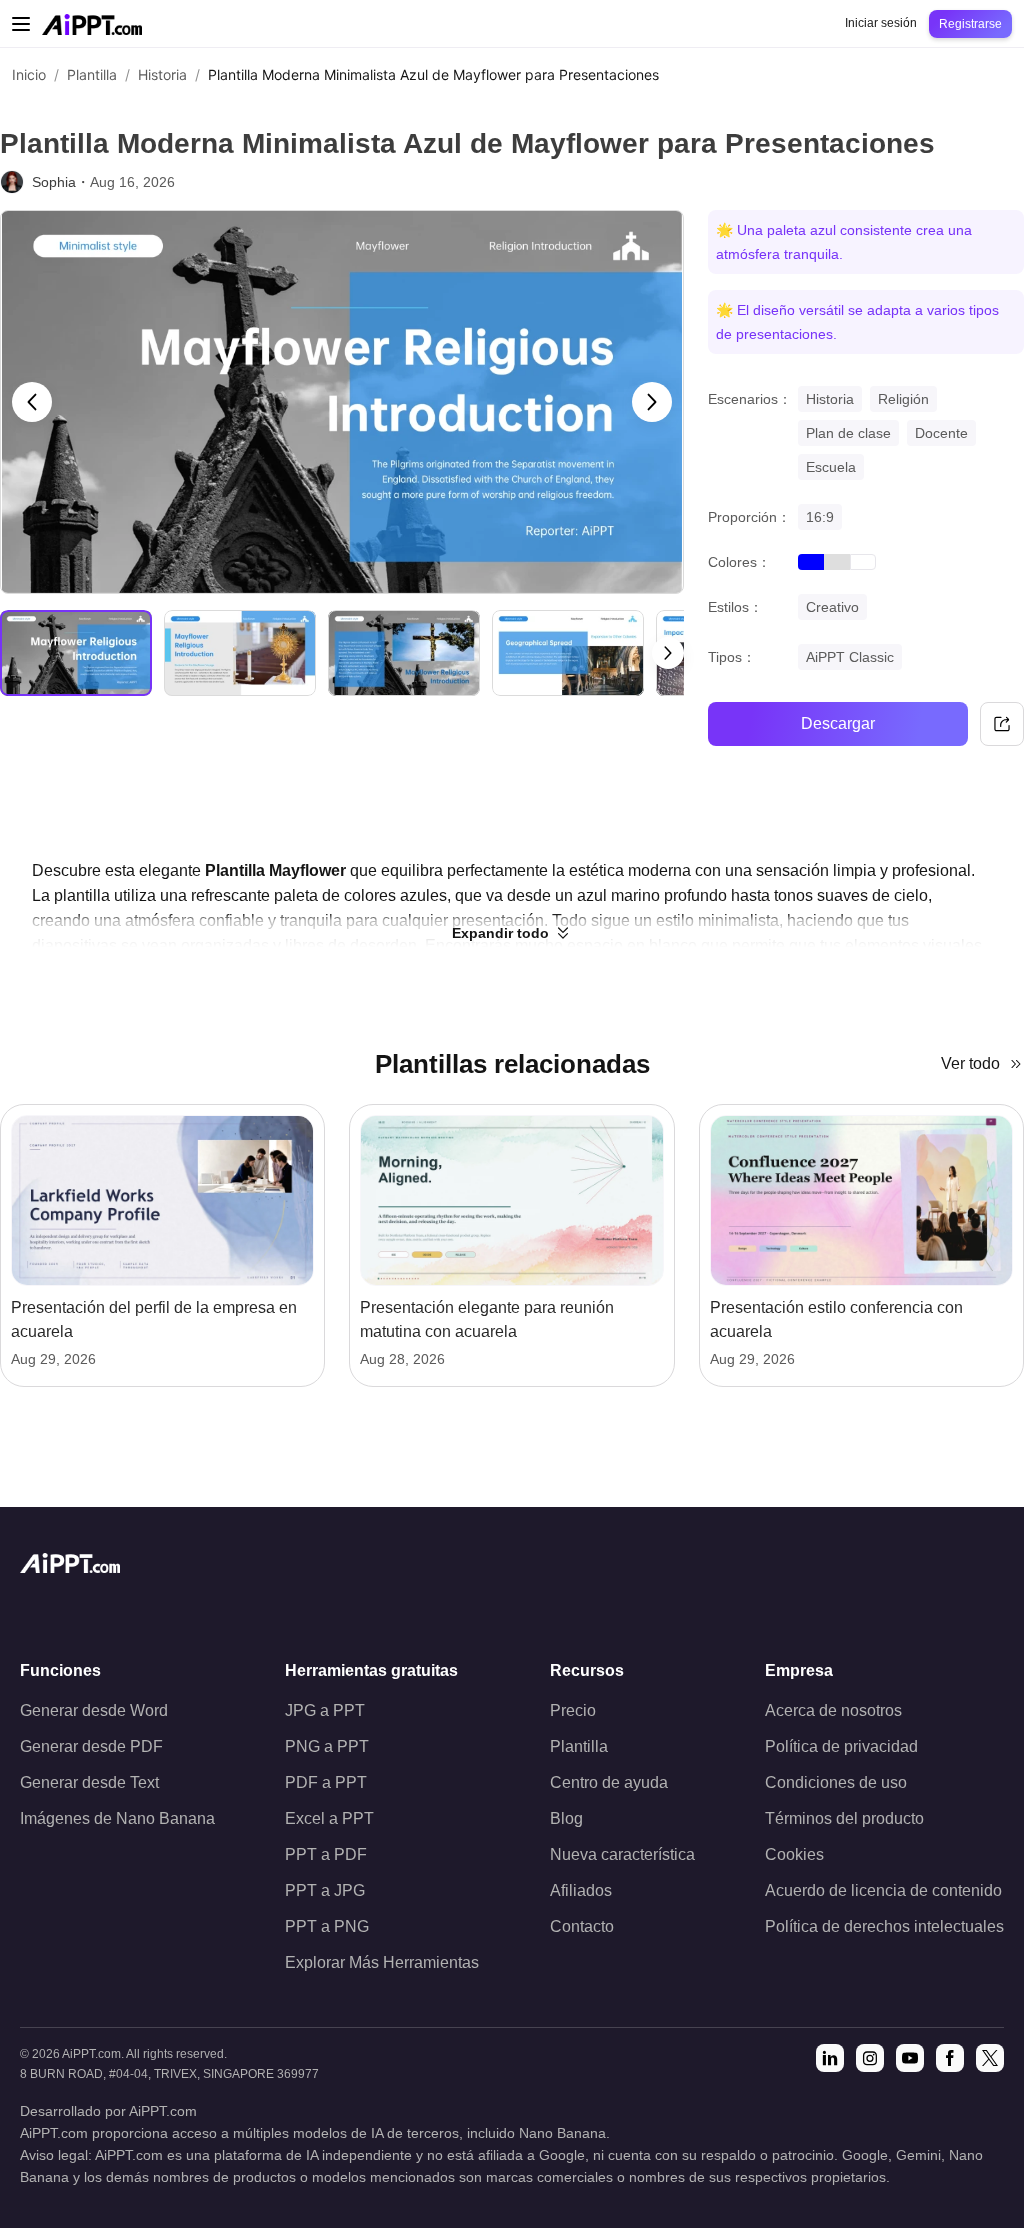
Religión (903, 399)
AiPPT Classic (850, 657)
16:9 (820, 517)
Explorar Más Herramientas (382, 1962)
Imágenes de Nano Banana (117, 1818)
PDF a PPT (326, 1782)
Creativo (832, 607)
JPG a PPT (325, 1710)
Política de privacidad (841, 1746)
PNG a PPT (327, 1746)
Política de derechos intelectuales (884, 1926)
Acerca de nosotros (833, 1710)
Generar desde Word (94, 1710)
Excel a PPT (329, 1818)
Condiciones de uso (836, 1782)
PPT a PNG (327, 1926)
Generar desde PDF (91, 1746)
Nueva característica (622, 1854)
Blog (566, 1818)
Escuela (831, 467)
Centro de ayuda (609, 1782)
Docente (941, 433)
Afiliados (581, 1890)
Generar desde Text (89, 1782)
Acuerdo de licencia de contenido (883, 1890)
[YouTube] (910, 2058)
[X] (990, 2058)
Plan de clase (848, 433)
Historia (162, 74)
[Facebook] (950, 2058)
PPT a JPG (325, 1890)
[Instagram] (870, 2058)
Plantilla (92, 74)
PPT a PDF (326, 1854)
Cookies (794, 1854)
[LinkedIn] (830, 2058)
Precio (573, 1710)
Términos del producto (844, 1818)
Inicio (29, 74)
